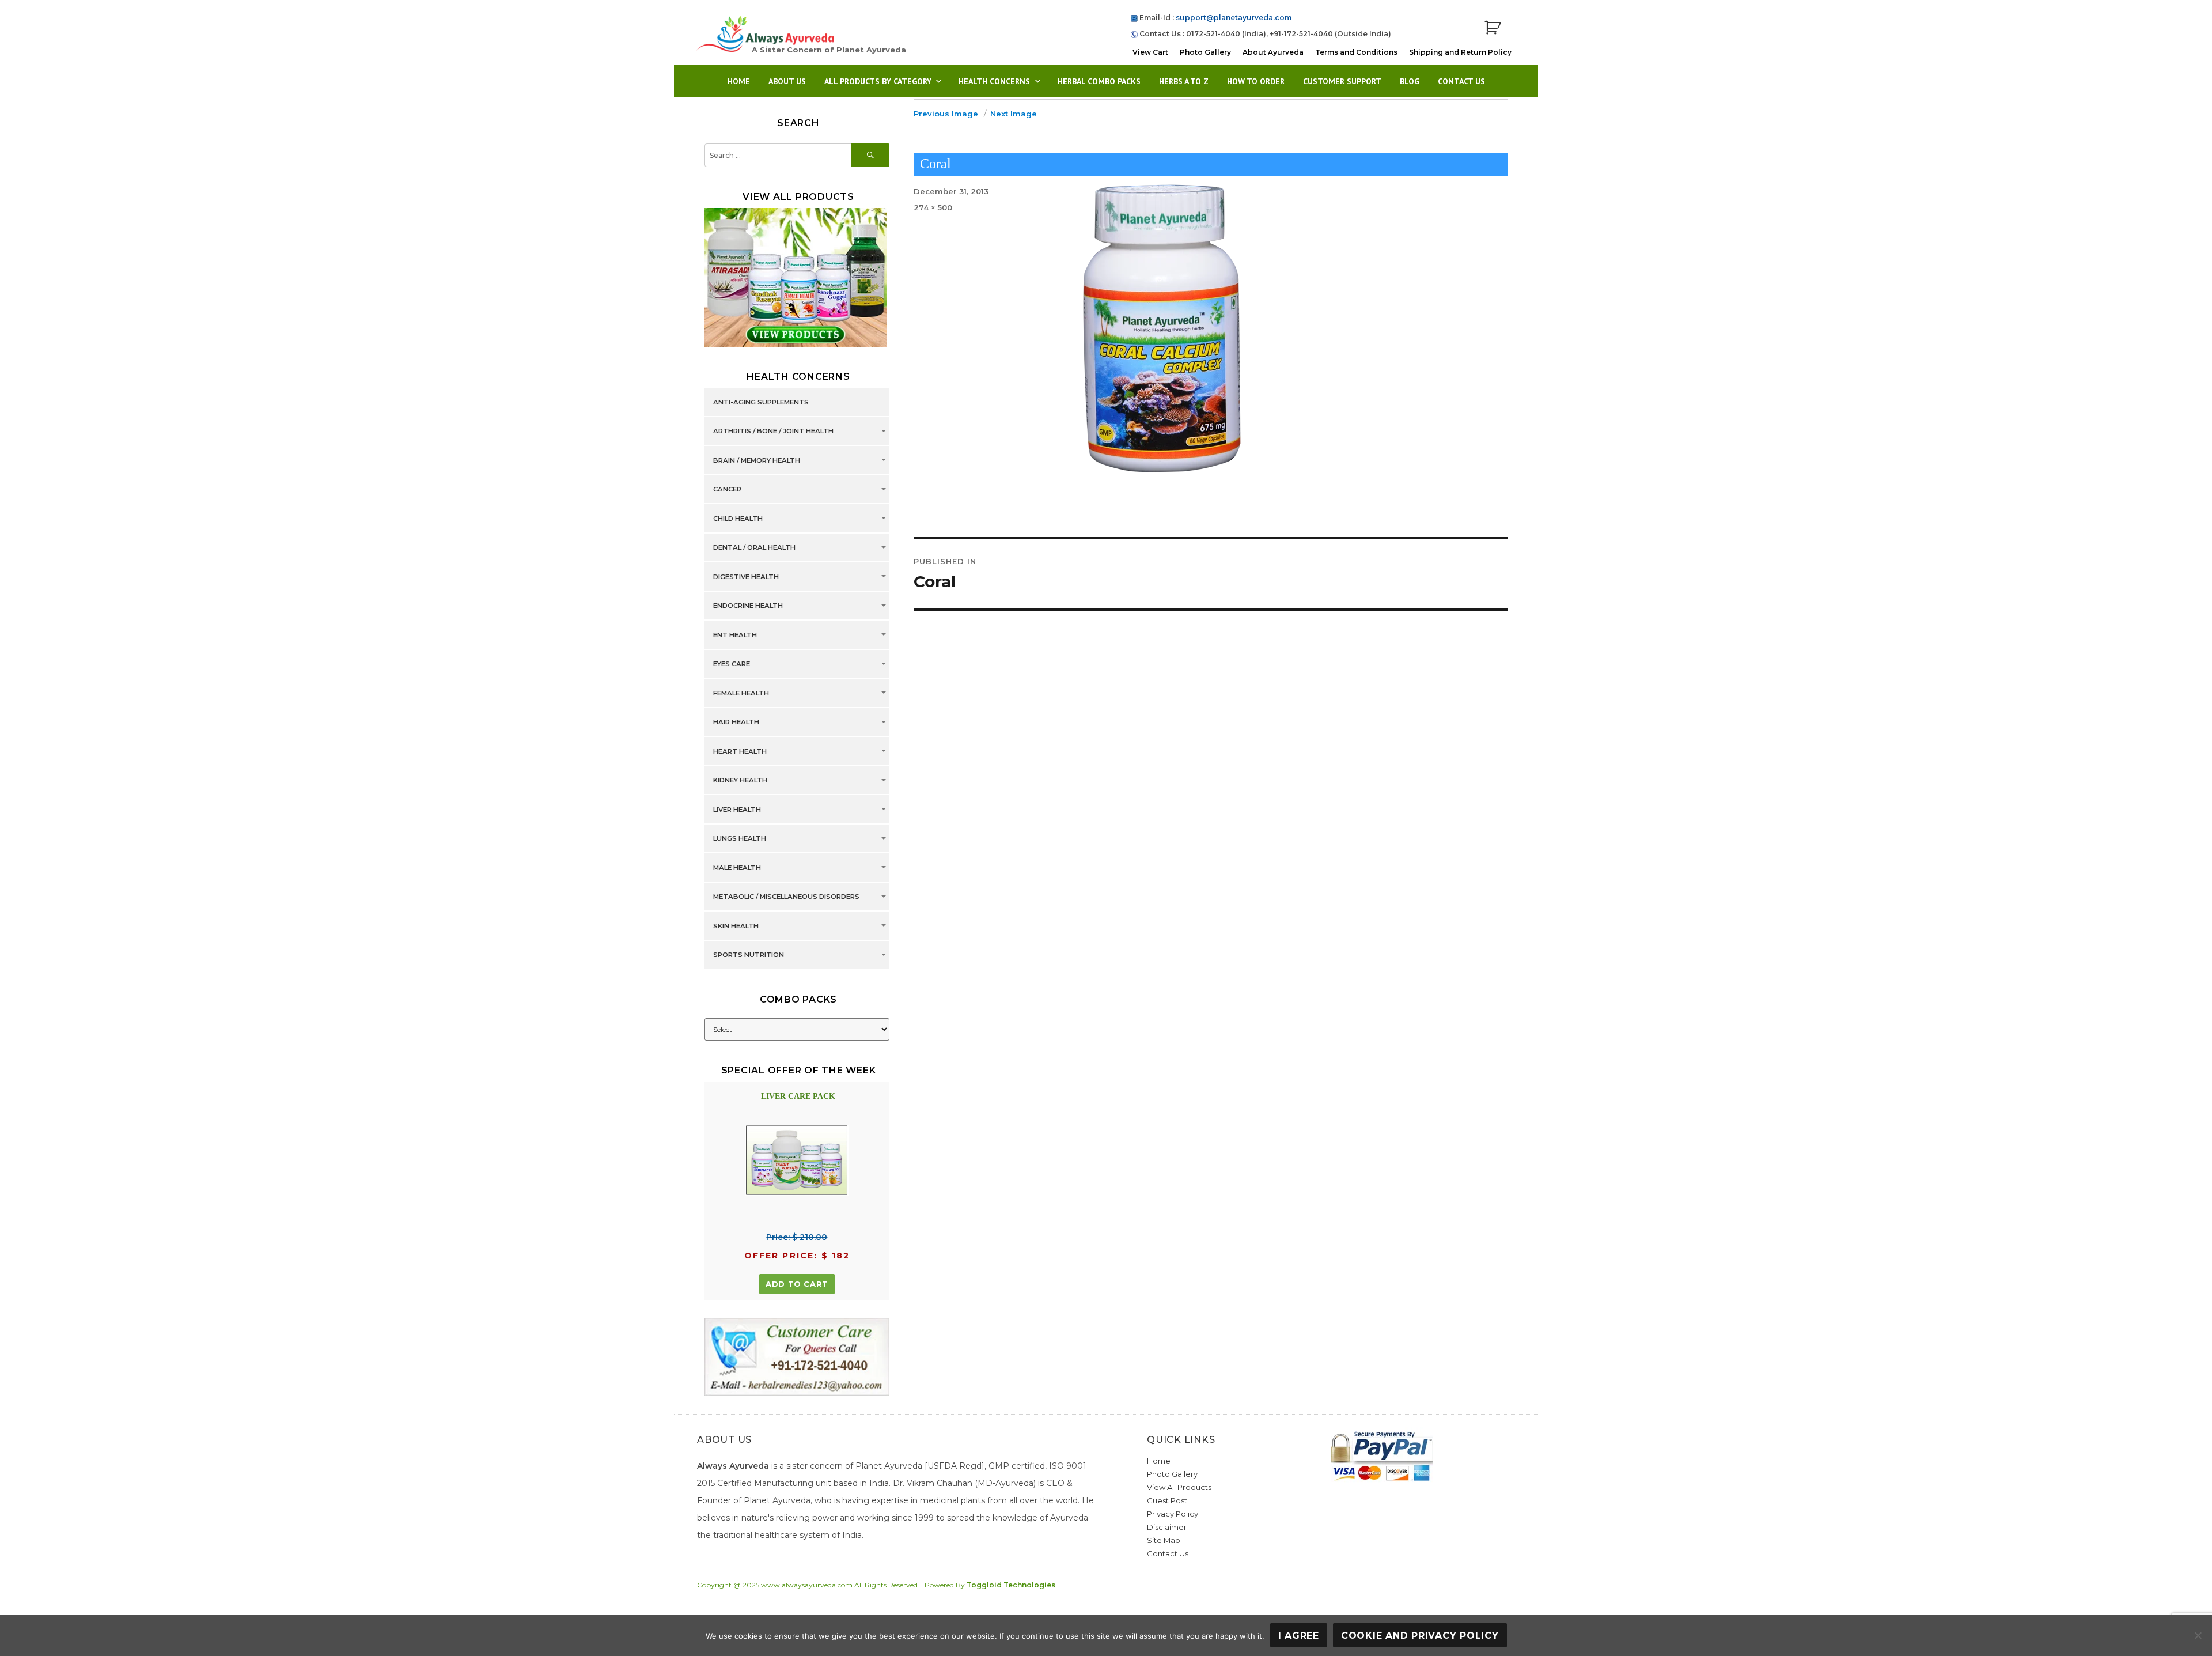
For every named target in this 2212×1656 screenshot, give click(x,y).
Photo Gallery (1205, 52)
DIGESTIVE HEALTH (746, 577)
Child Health (738, 519)
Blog (1410, 81)
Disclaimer (1167, 1527)
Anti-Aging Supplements (761, 402)
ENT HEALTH (735, 635)
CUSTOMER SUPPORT (1342, 81)
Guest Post (1167, 1500)
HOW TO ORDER (1256, 81)
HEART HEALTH (740, 751)
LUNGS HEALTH (740, 839)
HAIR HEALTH (736, 723)
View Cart (1150, 52)
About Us (787, 81)
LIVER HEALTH (737, 810)
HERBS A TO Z (1184, 81)
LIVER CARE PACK (798, 1096)
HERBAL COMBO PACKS (1099, 81)
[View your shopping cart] (1493, 28)
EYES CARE (732, 664)
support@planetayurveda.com (1234, 18)
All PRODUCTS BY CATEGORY (878, 81)
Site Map (1164, 1540)
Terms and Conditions (1356, 52)
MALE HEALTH (737, 868)
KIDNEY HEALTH (740, 781)
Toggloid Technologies (1011, 1585)
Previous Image (946, 114)
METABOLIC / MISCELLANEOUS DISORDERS (786, 897)
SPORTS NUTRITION (749, 955)
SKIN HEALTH (736, 926)
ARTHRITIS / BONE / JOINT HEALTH (773, 432)
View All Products (1179, 1487)
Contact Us (1461, 81)
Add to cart (797, 1284)
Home (739, 81)
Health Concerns (994, 81)
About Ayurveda (1273, 52)
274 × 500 (933, 207)
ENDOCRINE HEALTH (748, 606)
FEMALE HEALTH (741, 693)
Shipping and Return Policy (1460, 52)
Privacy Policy (1173, 1514)
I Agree (1299, 1636)
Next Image (1014, 114)
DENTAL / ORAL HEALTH (754, 548)
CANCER (727, 490)
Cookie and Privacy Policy (1420, 1636)
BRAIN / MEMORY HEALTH (757, 460)
